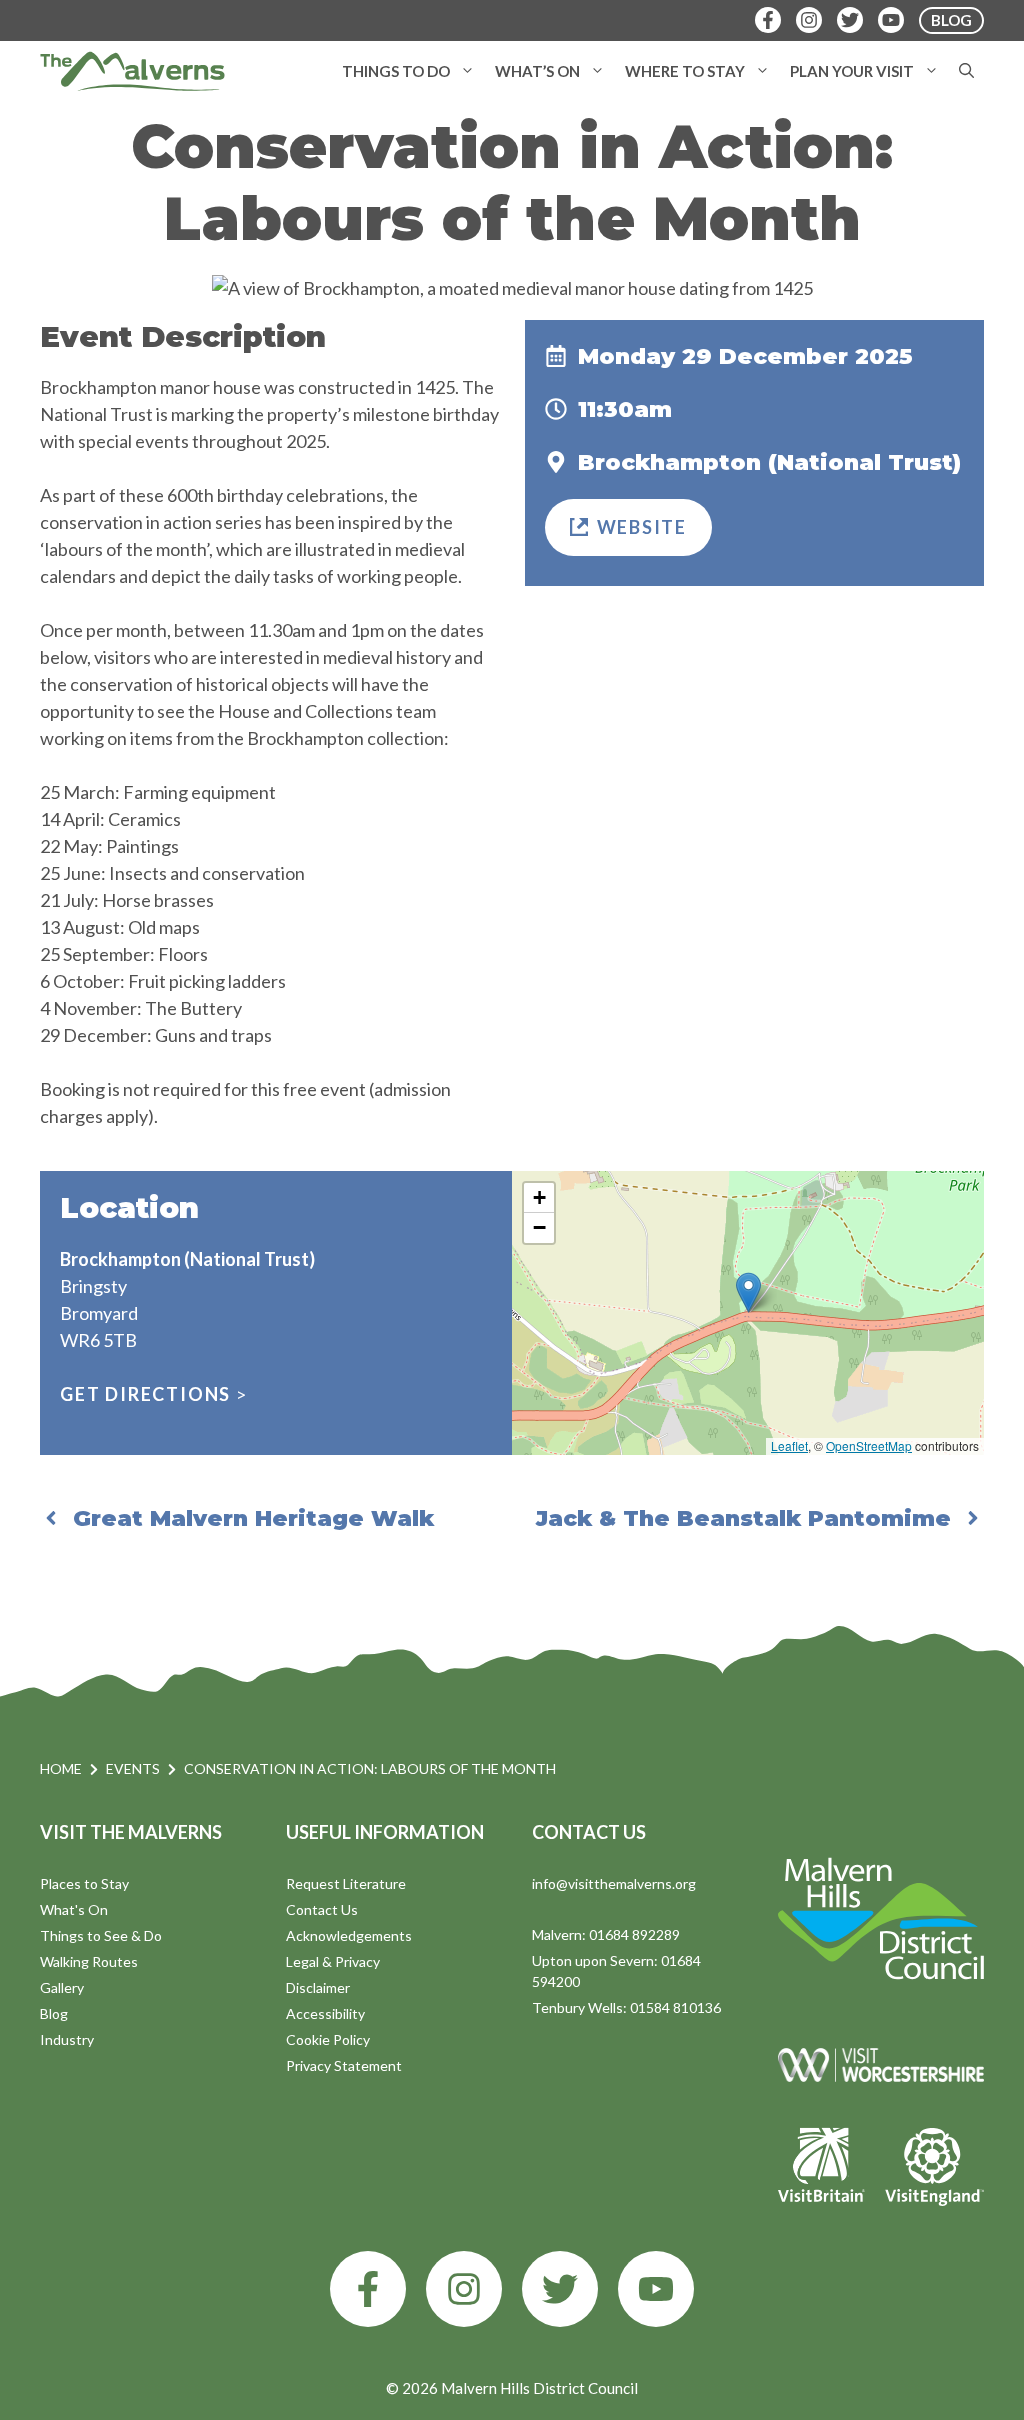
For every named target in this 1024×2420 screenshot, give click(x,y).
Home (61, 1768)
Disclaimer (318, 1987)
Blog (54, 2013)
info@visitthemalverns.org (614, 1883)
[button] (467, 71)
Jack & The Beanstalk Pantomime (743, 1518)
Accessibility (325, 2013)
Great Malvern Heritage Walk (253, 1518)
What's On (74, 1909)
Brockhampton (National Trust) (769, 462)
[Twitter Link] (850, 20)
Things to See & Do (101, 1935)
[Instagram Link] (809, 20)
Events (133, 1768)
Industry (67, 2039)
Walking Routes (89, 1961)
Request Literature (346, 1883)
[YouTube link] (656, 2289)
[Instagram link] (464, 2289)
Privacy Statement (344, 2065)
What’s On (537, 71)
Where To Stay (685, 71)
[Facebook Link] (768, 20)
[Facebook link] (368, 2289)
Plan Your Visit (852, 71)
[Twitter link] (560, 2289)
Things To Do (396, 71)
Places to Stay (84, 1883)
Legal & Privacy (333, 1961)
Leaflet (789, 1445)
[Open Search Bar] (966, 71)
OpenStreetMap (869, 1445)
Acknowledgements (349, 1935)
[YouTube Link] (891, 20)
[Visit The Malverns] (132, 71)
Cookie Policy (328, 2039)
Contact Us (322, 1909)
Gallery (62, 1987)
